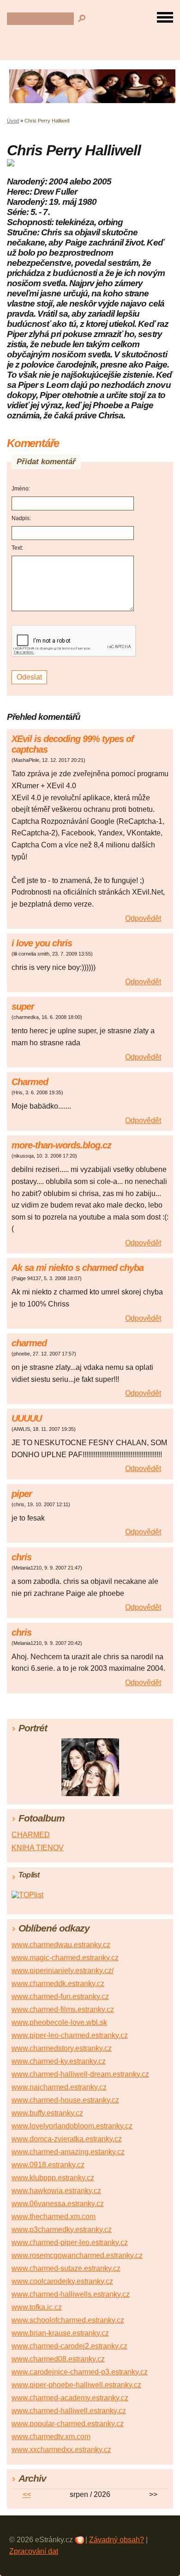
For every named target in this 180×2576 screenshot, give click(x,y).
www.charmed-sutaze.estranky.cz (66, 2268)
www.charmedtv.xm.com (51, 2437)
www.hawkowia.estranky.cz (56, 2191)
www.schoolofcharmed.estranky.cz (68, 2320)
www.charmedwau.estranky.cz (61, 1945)
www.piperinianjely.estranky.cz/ (63, 1971)
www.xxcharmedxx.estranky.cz (61, 2450)
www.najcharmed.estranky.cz (59, 2087)
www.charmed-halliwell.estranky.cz (69, 2411)
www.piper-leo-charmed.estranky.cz (70, 2035)
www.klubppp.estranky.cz (53, 2178)
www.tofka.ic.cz (37, 2307)
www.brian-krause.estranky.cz (60, 2333)
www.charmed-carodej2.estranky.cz (69, 2346)
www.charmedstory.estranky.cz (62, 2048)
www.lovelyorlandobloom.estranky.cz (72, 2126)
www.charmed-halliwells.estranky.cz (71, 2294)
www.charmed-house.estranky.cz (65, 2100)
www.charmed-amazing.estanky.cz (68, 2152)
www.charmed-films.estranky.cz (63, 2009)
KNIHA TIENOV (38, 1848)
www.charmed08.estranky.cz (58, 2359)
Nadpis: (21, 518)
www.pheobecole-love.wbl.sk (59, 2022)
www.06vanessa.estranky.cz (58, 2204)
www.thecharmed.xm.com (54, 2217)
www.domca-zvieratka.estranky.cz (67, 2139)
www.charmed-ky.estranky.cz (59, 2061)
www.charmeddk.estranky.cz (58, 1984)
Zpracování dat (34, 2551)
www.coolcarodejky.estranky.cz (62, 2281)
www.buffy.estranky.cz (47, 2113)
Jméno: (21, 489)
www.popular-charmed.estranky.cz (68, 2424)
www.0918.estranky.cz (48, 2165)
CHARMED (31, 1835)
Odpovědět (143, 918)
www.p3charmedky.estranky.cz (62, 2229)
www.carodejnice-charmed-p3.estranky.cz (80, 2372)
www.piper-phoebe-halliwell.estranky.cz (76, 2385)
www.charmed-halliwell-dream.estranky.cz (80, 2074)
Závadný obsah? (117, 2540)
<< (27, 2494)
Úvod (13, 121)
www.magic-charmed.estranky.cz (65, 1958)
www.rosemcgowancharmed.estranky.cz (77, 2255)
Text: (17, 548)
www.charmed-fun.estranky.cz (60, 1996)
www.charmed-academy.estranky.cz (70, 2398)
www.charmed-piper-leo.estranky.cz (70, 2242)
